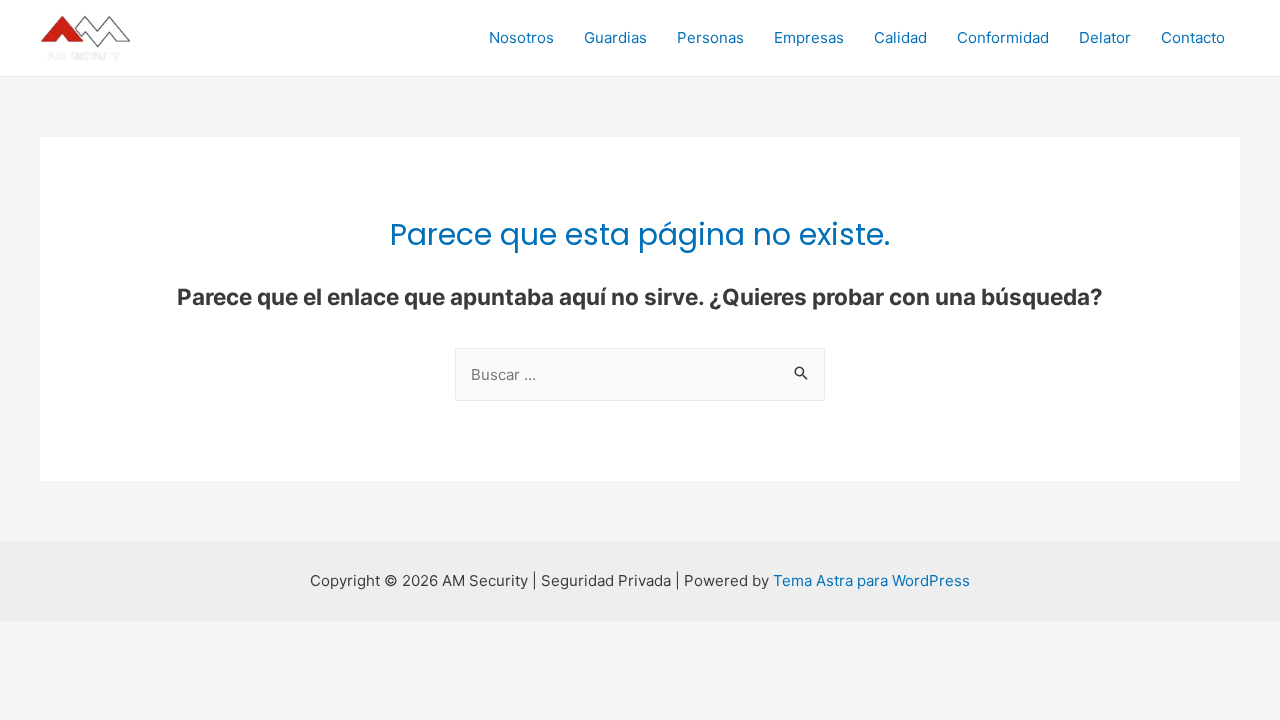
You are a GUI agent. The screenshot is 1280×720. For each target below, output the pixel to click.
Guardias (615, 37)
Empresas (809, 37)
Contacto (1193, 37)
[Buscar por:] (640, 374)
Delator (1105, 37)
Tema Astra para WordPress (871, 580)
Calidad (900, 37)
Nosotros (521, 37)
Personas (710, 37)
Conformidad (1003, 37)
